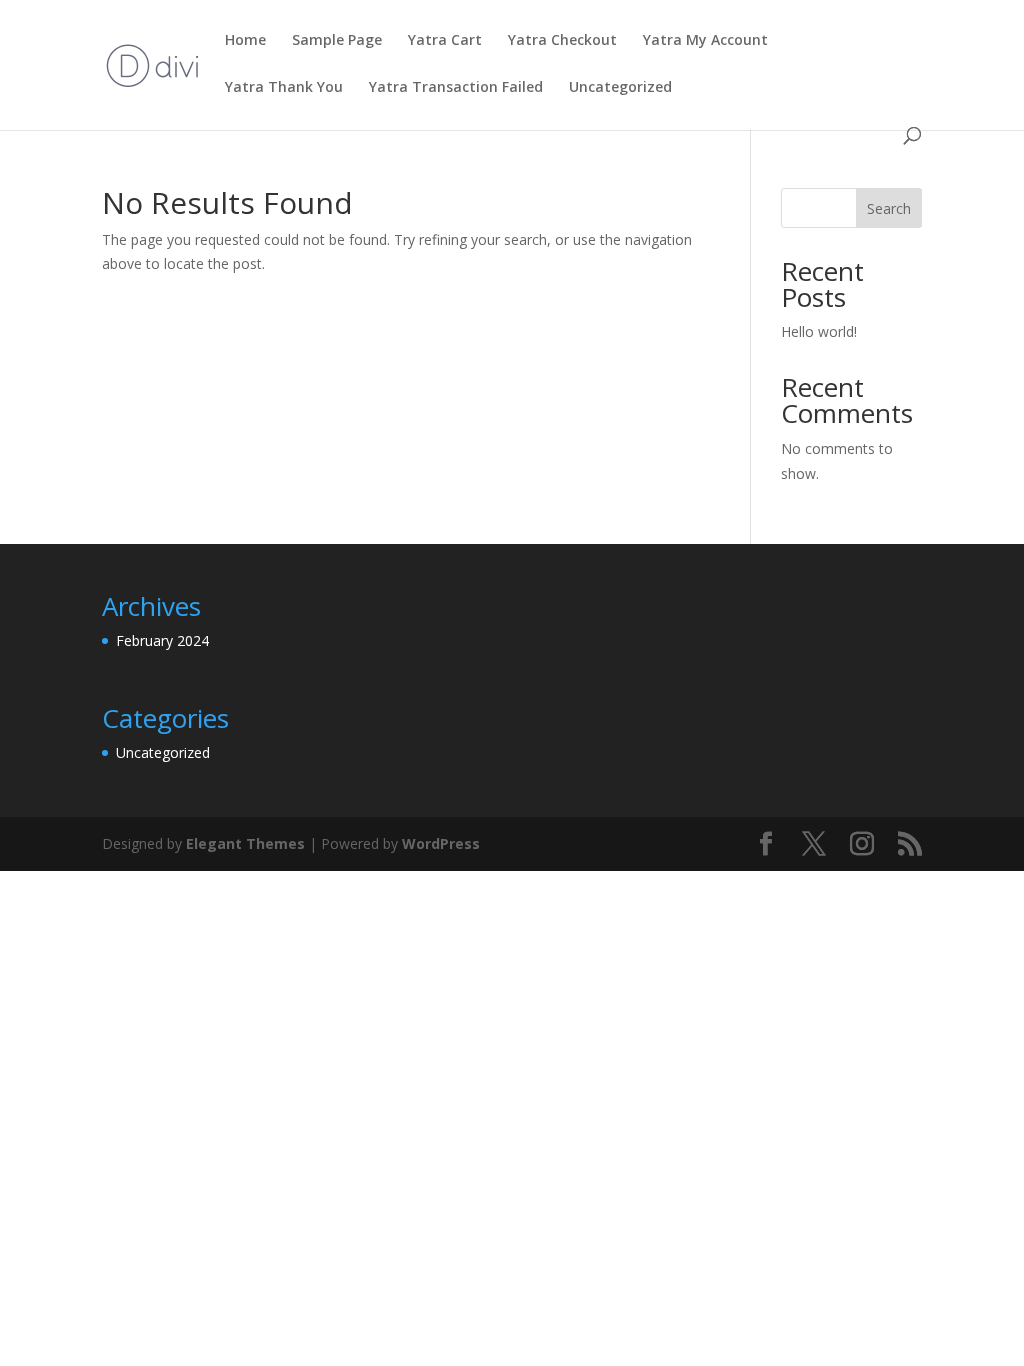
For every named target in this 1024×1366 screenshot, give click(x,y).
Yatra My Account (705, 41)
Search (889, 208)
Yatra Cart (445, 41)
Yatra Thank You (284, 88)
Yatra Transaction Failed (456, 88)
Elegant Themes (245, 843)
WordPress (441, 843)
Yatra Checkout (562, 41)
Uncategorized (620, 88)
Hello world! (819, 331)
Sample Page (337, 41)
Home (245, 41)
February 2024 (162, 640)
